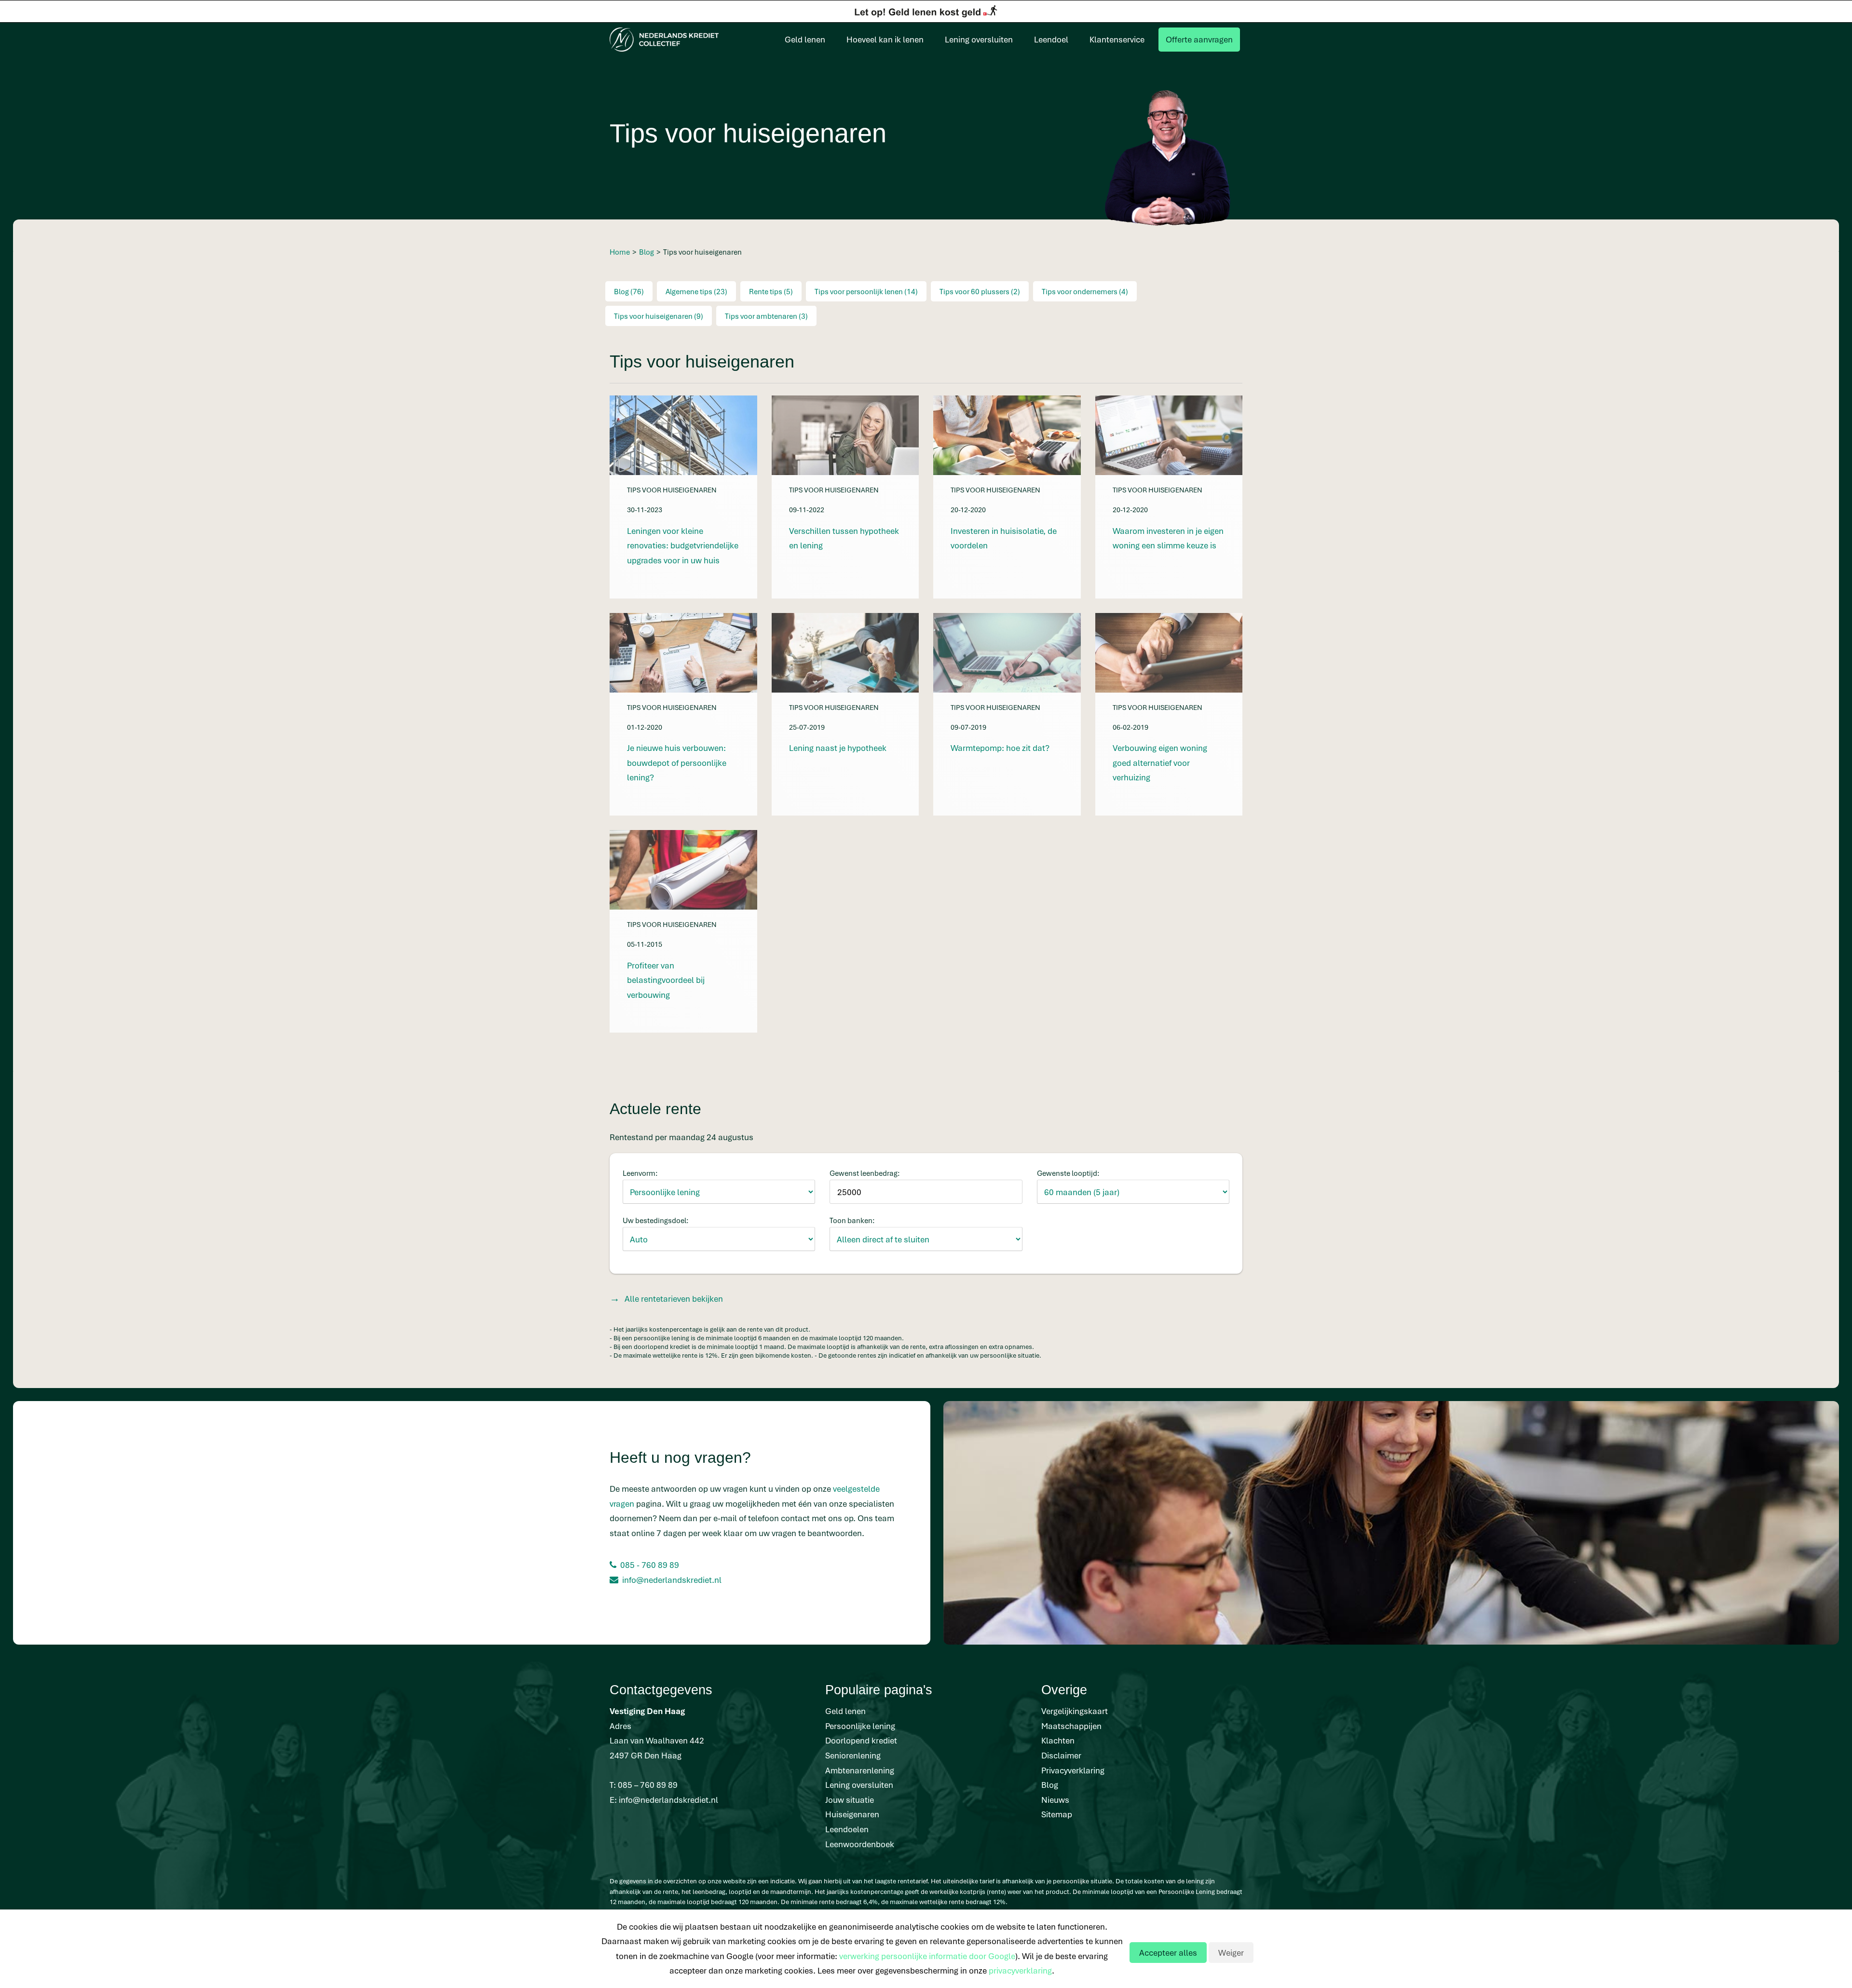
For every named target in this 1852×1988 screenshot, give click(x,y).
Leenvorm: (640, 1173)
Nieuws (1055, 1800)
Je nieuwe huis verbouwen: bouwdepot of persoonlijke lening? (677, 763)
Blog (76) (629, 291)
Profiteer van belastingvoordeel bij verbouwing (666, 980)
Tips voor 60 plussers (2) (980, 291)
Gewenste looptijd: (1068, 1173)
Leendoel (1051, 39)
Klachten (1058, 1740)
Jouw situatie (850, 1800)
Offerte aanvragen (1199, 39)
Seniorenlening (853, 1755)
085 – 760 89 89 (648, 1785)
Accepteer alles (1168, 1953)
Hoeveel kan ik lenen (885, 39)
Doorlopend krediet (861, 1740)
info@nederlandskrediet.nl (672, 1580)
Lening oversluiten (979, 39)
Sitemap (1057, 1814)
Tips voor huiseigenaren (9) (659, 316)
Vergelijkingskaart (1075, 1711)
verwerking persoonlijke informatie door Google (927, 1956)
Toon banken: (852, 1220)
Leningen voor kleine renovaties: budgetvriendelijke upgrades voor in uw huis (683, 545)
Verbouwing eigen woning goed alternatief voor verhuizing (1160, 763)
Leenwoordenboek (860, 1844)
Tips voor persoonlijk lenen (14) (866, 291)
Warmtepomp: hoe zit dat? (1000, 748)
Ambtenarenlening (860, 1770)
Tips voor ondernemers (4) (1085, 291)
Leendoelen (847, 1829)
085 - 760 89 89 (650, 1565)
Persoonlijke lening (860, 1726)
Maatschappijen (1071, 1726)
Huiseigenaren (852, 1814)
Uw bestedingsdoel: (656, 1220)
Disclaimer (1061, 1755)
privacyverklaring (1020, 1970)
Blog (1050, 1785)
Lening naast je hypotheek (838, 748)
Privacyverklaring (1073, 1770)
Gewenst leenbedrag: (865, 1173)
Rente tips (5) (771, 291)
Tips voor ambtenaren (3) (766, 316)
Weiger (1231, 1953)
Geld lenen (805, 39)
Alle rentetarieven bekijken (674, 1299)
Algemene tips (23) (696, 291)
